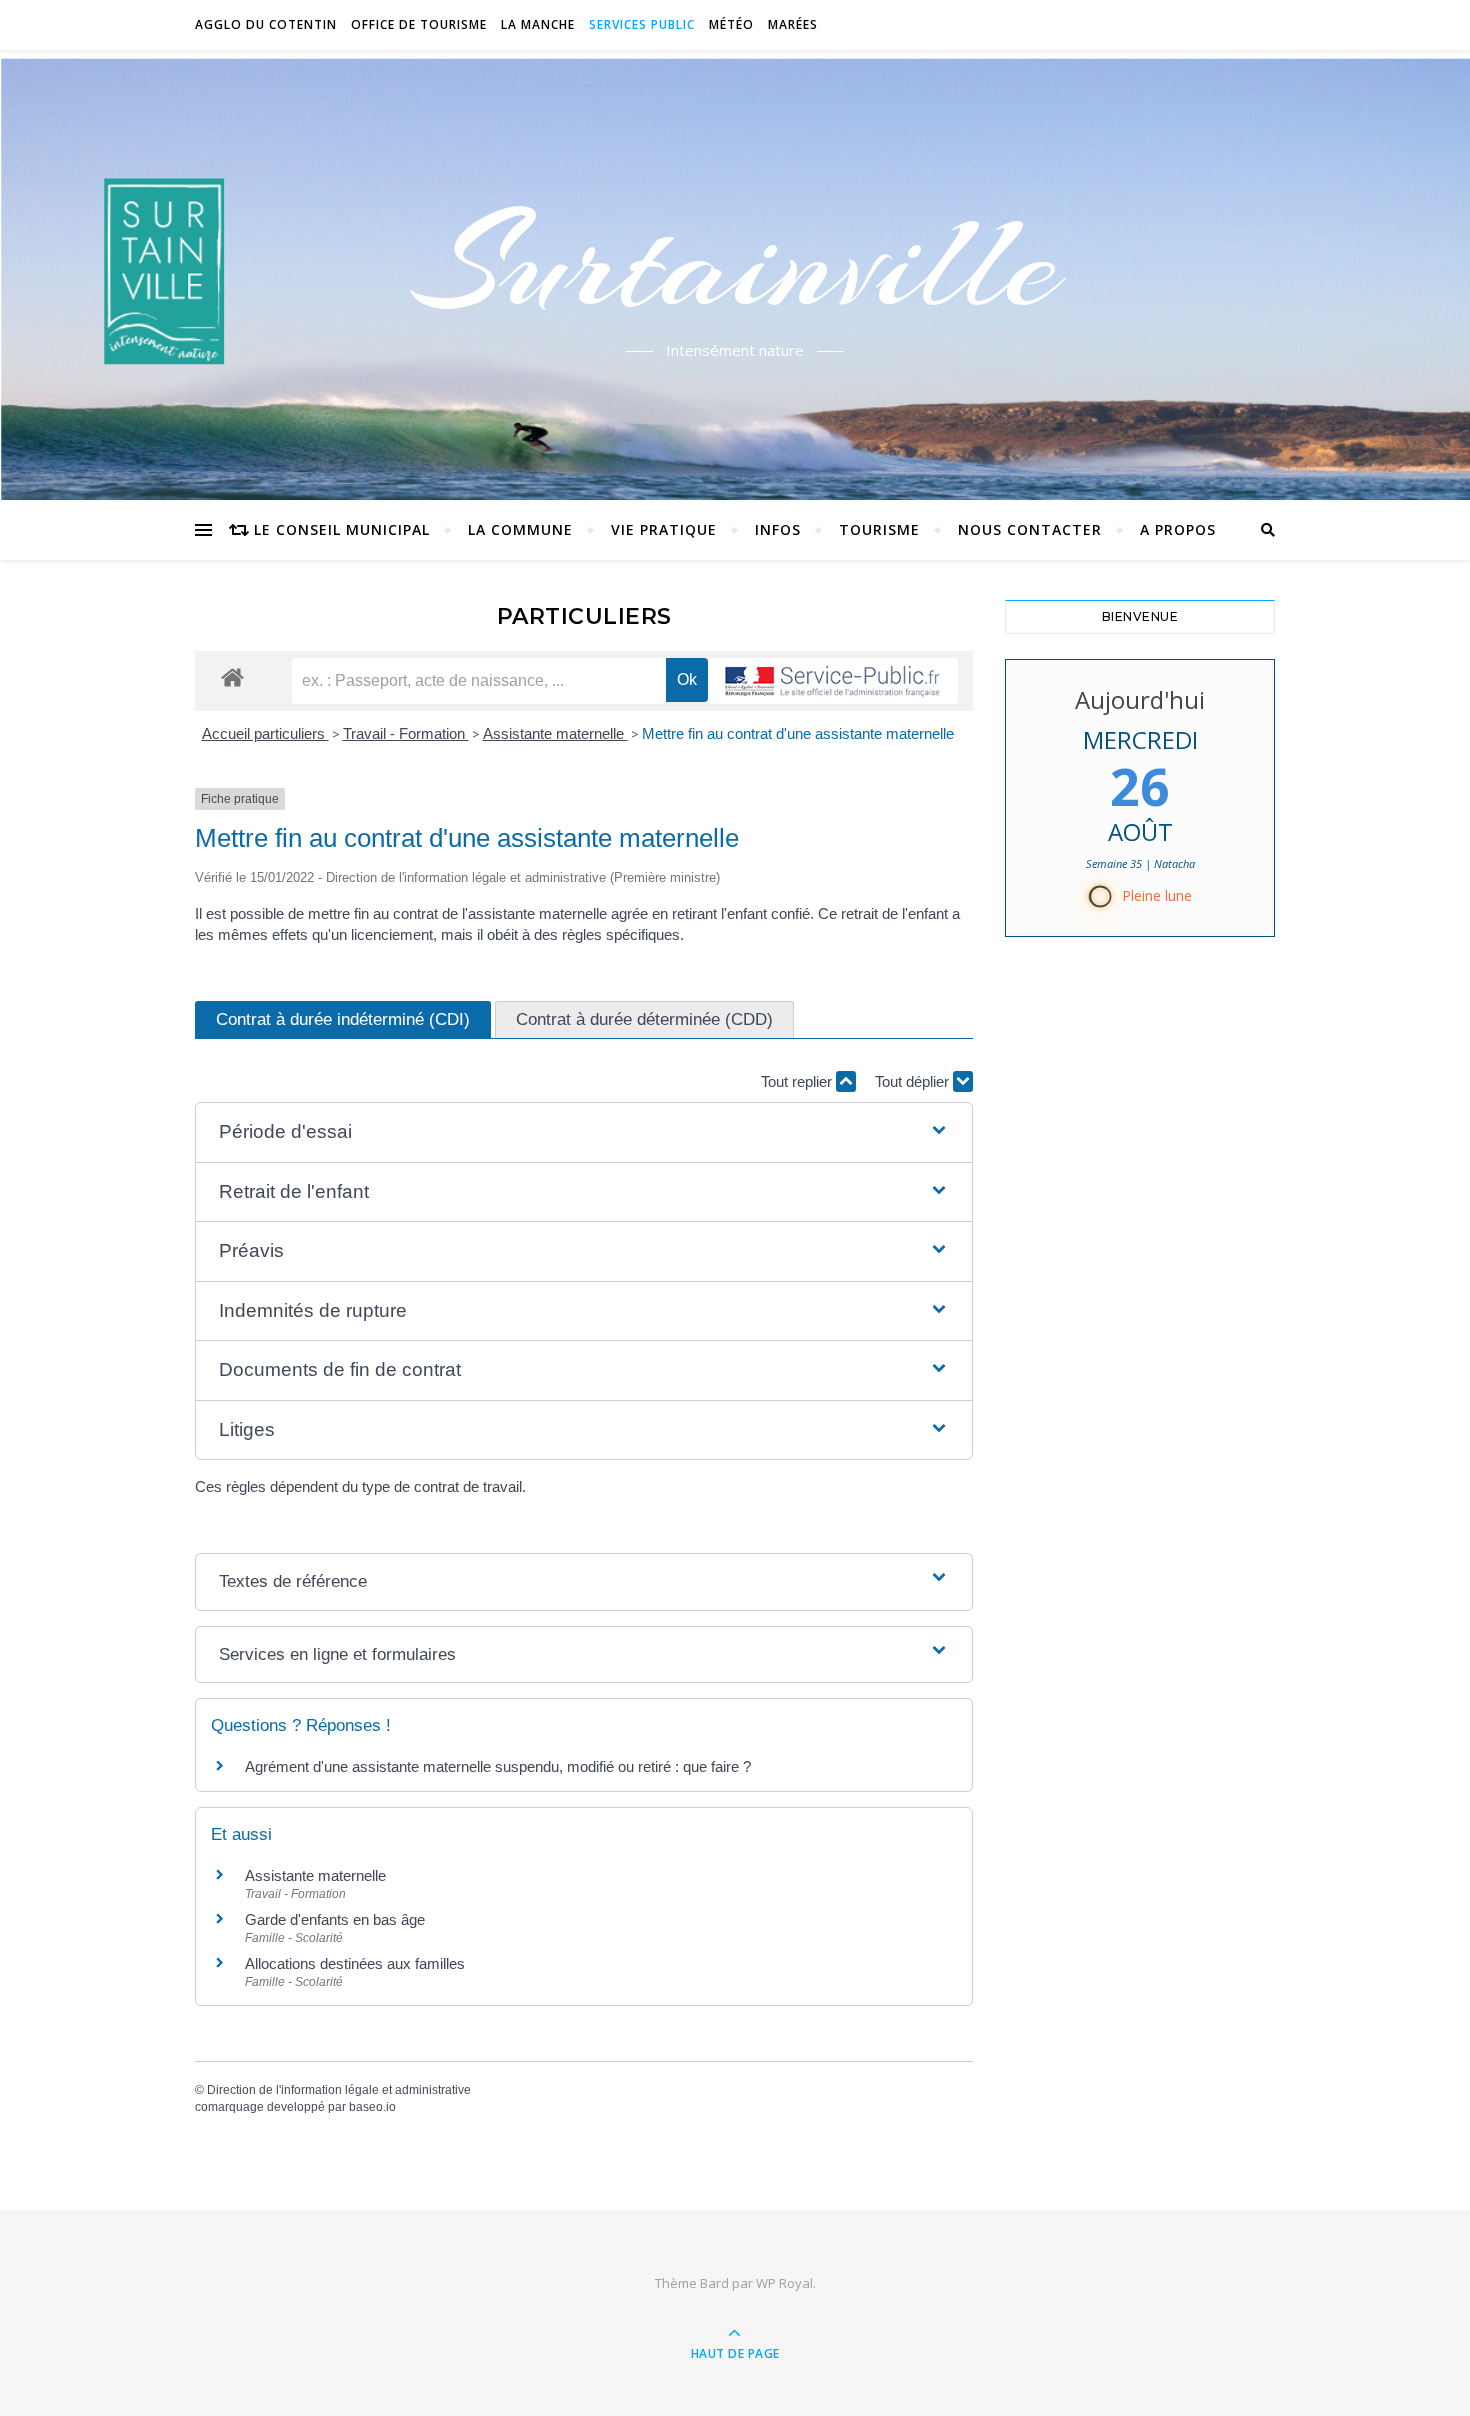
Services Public (642, 24)
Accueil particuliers (265, 733)
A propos (1178, 529)
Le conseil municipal (342, 529)
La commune (520, 529)
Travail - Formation (406, 733)
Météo (731, 24)
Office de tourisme (419, 24)
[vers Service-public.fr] (833, 681)
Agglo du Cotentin (266, 24)
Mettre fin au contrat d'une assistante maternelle (798, 733)
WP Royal (784, 2283)
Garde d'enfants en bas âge (335, 1919)
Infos (778, 529)
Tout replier (798, 1081)
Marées (793, 24)
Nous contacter (1030, 529)
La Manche (538, 24)
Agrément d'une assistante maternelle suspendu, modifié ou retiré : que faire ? (498, 1766)
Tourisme (879, 529)
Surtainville (735, 263)
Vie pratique (664, 529)
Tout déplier (914, 1081)
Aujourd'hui (1140, 699)
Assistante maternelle (555, 733)
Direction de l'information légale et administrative (339, 2090)
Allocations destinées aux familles (355, 1963)
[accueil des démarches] (232, 676)
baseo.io (372, 2107)
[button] (584, 1132)
